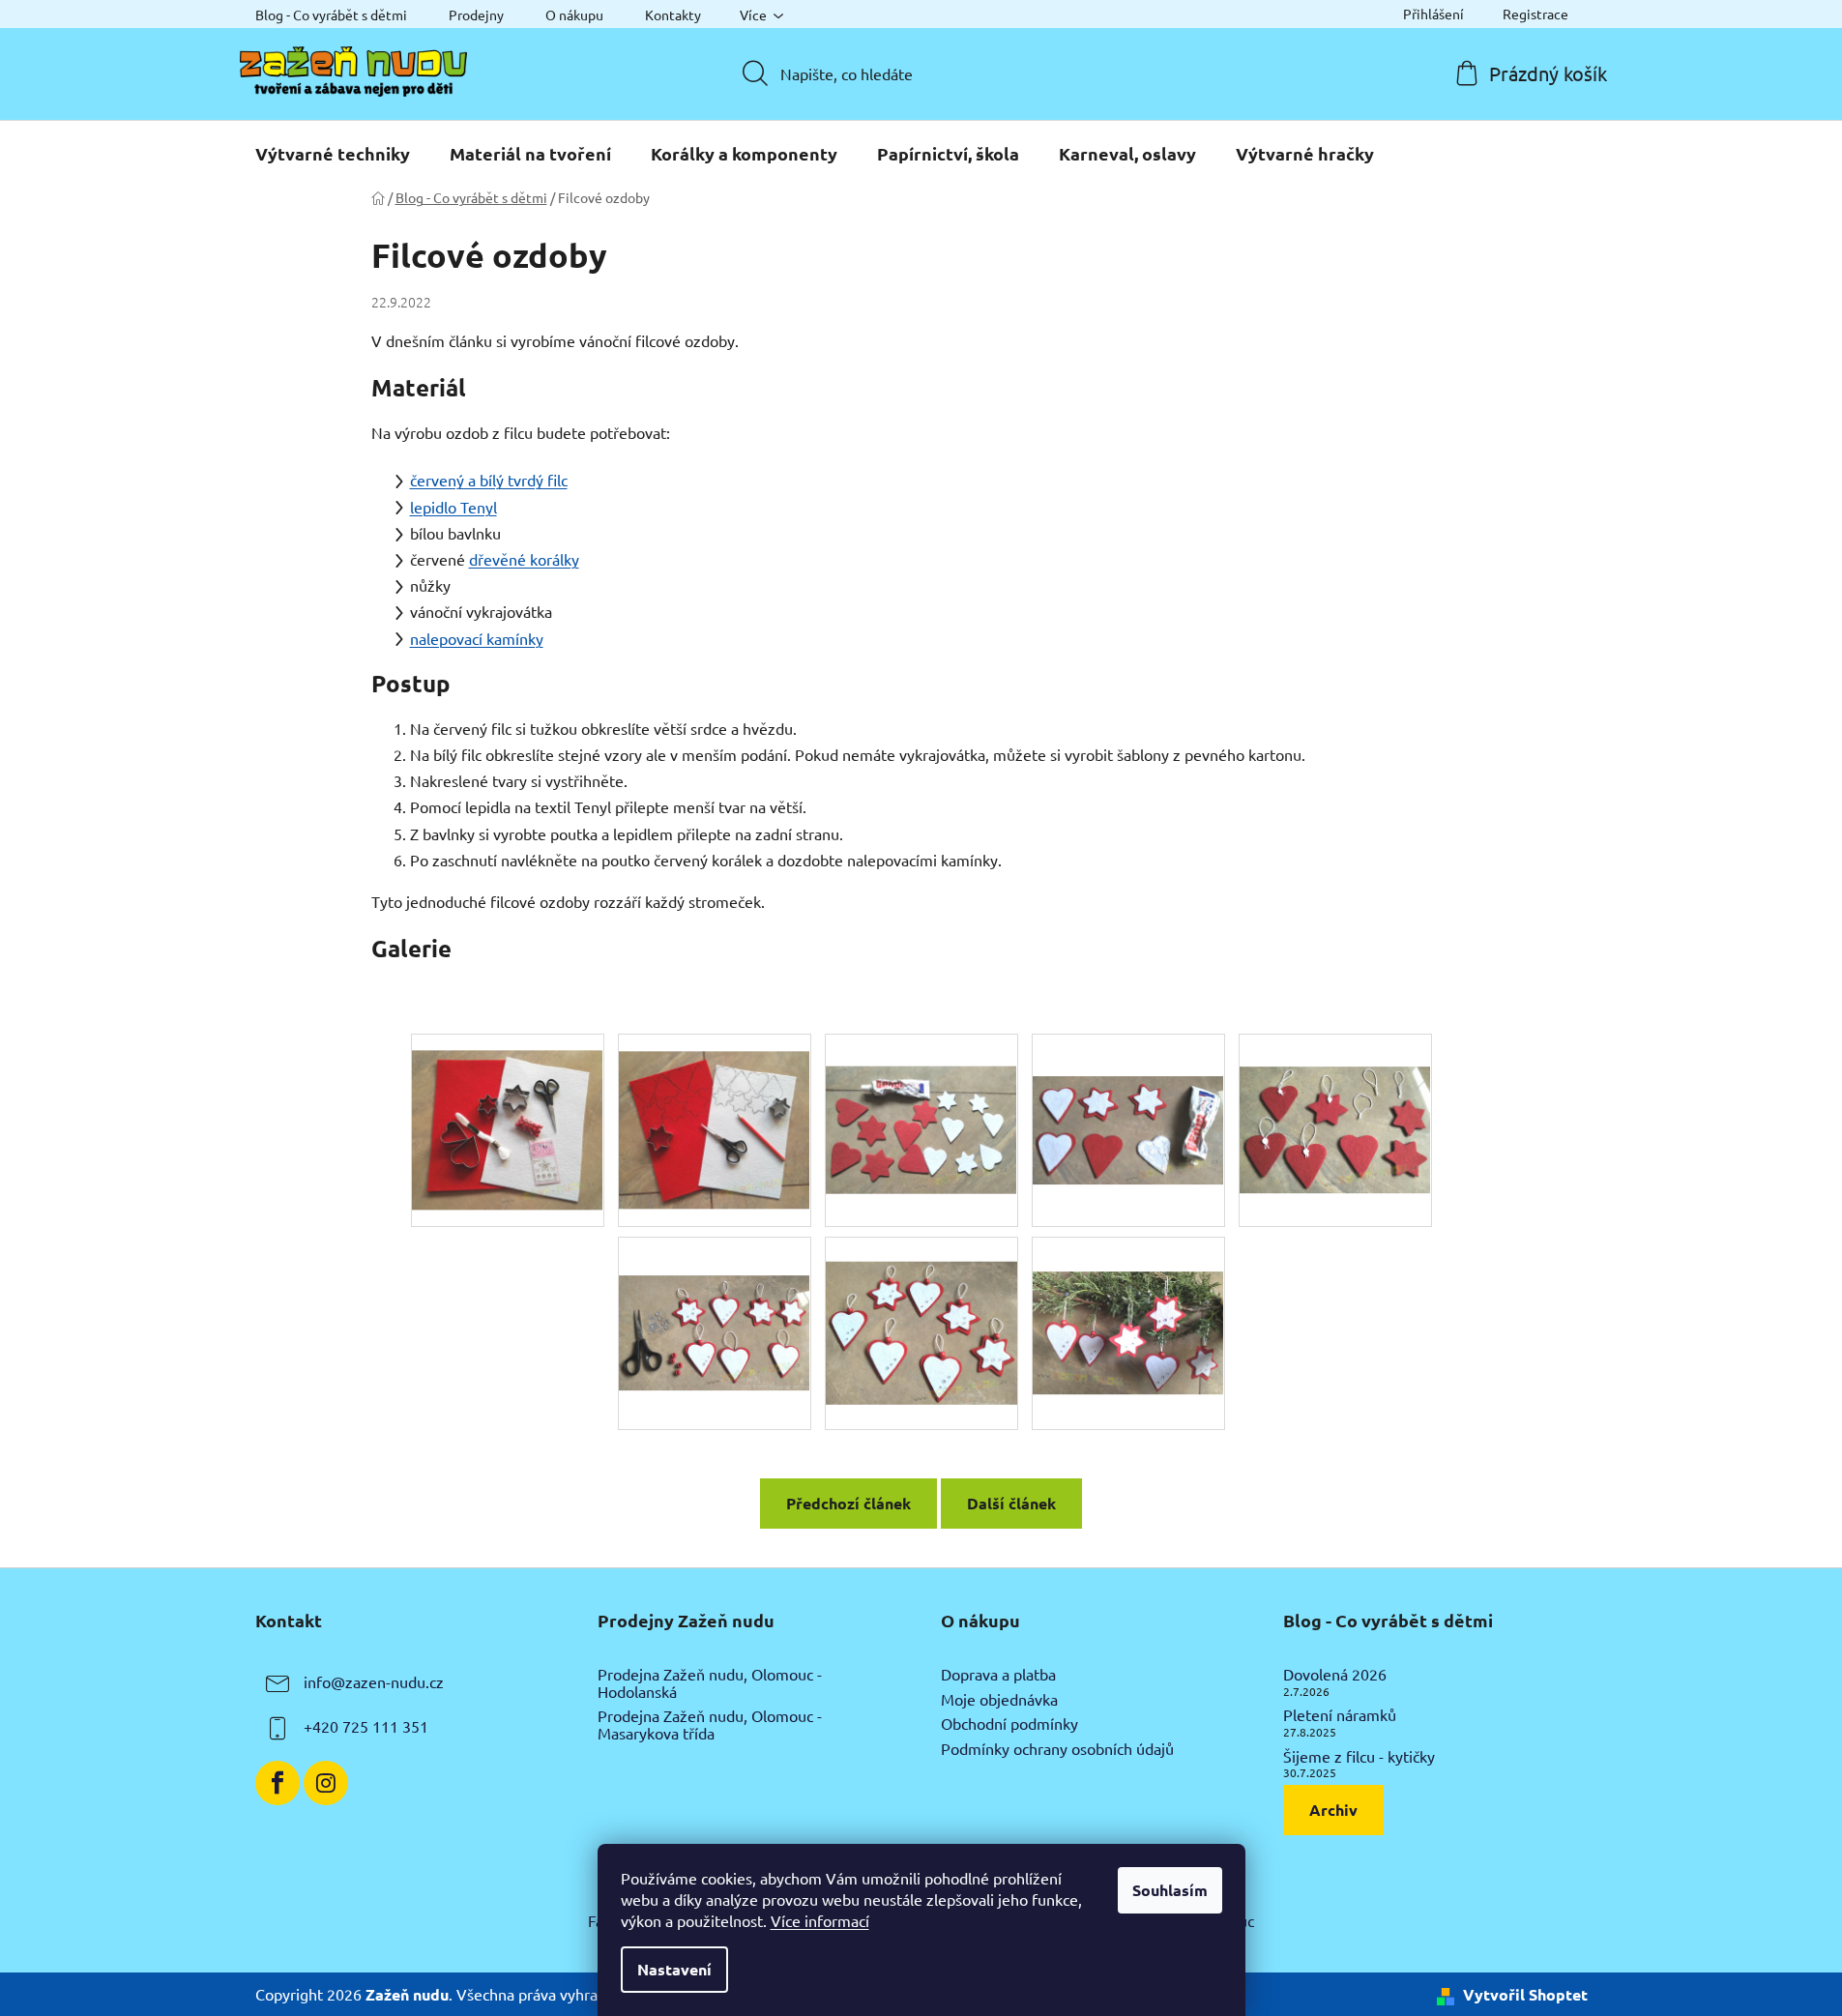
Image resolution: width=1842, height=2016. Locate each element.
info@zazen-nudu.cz (374, 1681)
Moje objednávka (999, 1700)
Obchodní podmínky (1009, 1724)
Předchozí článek (848, 1503)
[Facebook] (278, 1783)
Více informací (820, 1920)
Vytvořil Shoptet (1525, 1994)
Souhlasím (1170, 1890)
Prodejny (476, 15)
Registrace (1535, 14)
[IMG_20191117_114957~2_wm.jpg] (508, 1112)
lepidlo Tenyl (453, 507)
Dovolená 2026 (1335, 1675)
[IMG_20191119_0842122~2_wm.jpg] (921, 1306)
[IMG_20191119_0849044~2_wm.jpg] (1128, 1297)
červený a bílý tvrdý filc (489, 480)
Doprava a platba (998, 1675)
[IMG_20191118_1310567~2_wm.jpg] (1128, 1086)
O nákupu (574, 15)
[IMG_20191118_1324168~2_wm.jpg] (1335, 1096)
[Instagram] (326, 1783)
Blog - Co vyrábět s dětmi (331, 15)
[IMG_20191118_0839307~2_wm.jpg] (921, 1096)
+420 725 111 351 (366, 1726)
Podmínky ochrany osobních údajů (1057, 1749)
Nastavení (674, 1969)
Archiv (1333, 1810)
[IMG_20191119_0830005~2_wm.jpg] (715, 1293)
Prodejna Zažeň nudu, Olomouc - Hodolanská (710, 1683)
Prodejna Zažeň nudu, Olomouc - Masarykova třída (710, 1724)
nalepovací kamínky (477, 638)
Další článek (1011, 1503)
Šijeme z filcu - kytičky (1359, 1757)
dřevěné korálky (524, 559)
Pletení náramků (1340, 1715)
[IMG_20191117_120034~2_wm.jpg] (715, 1111)
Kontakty (673, 15)
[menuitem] (333, 154)
